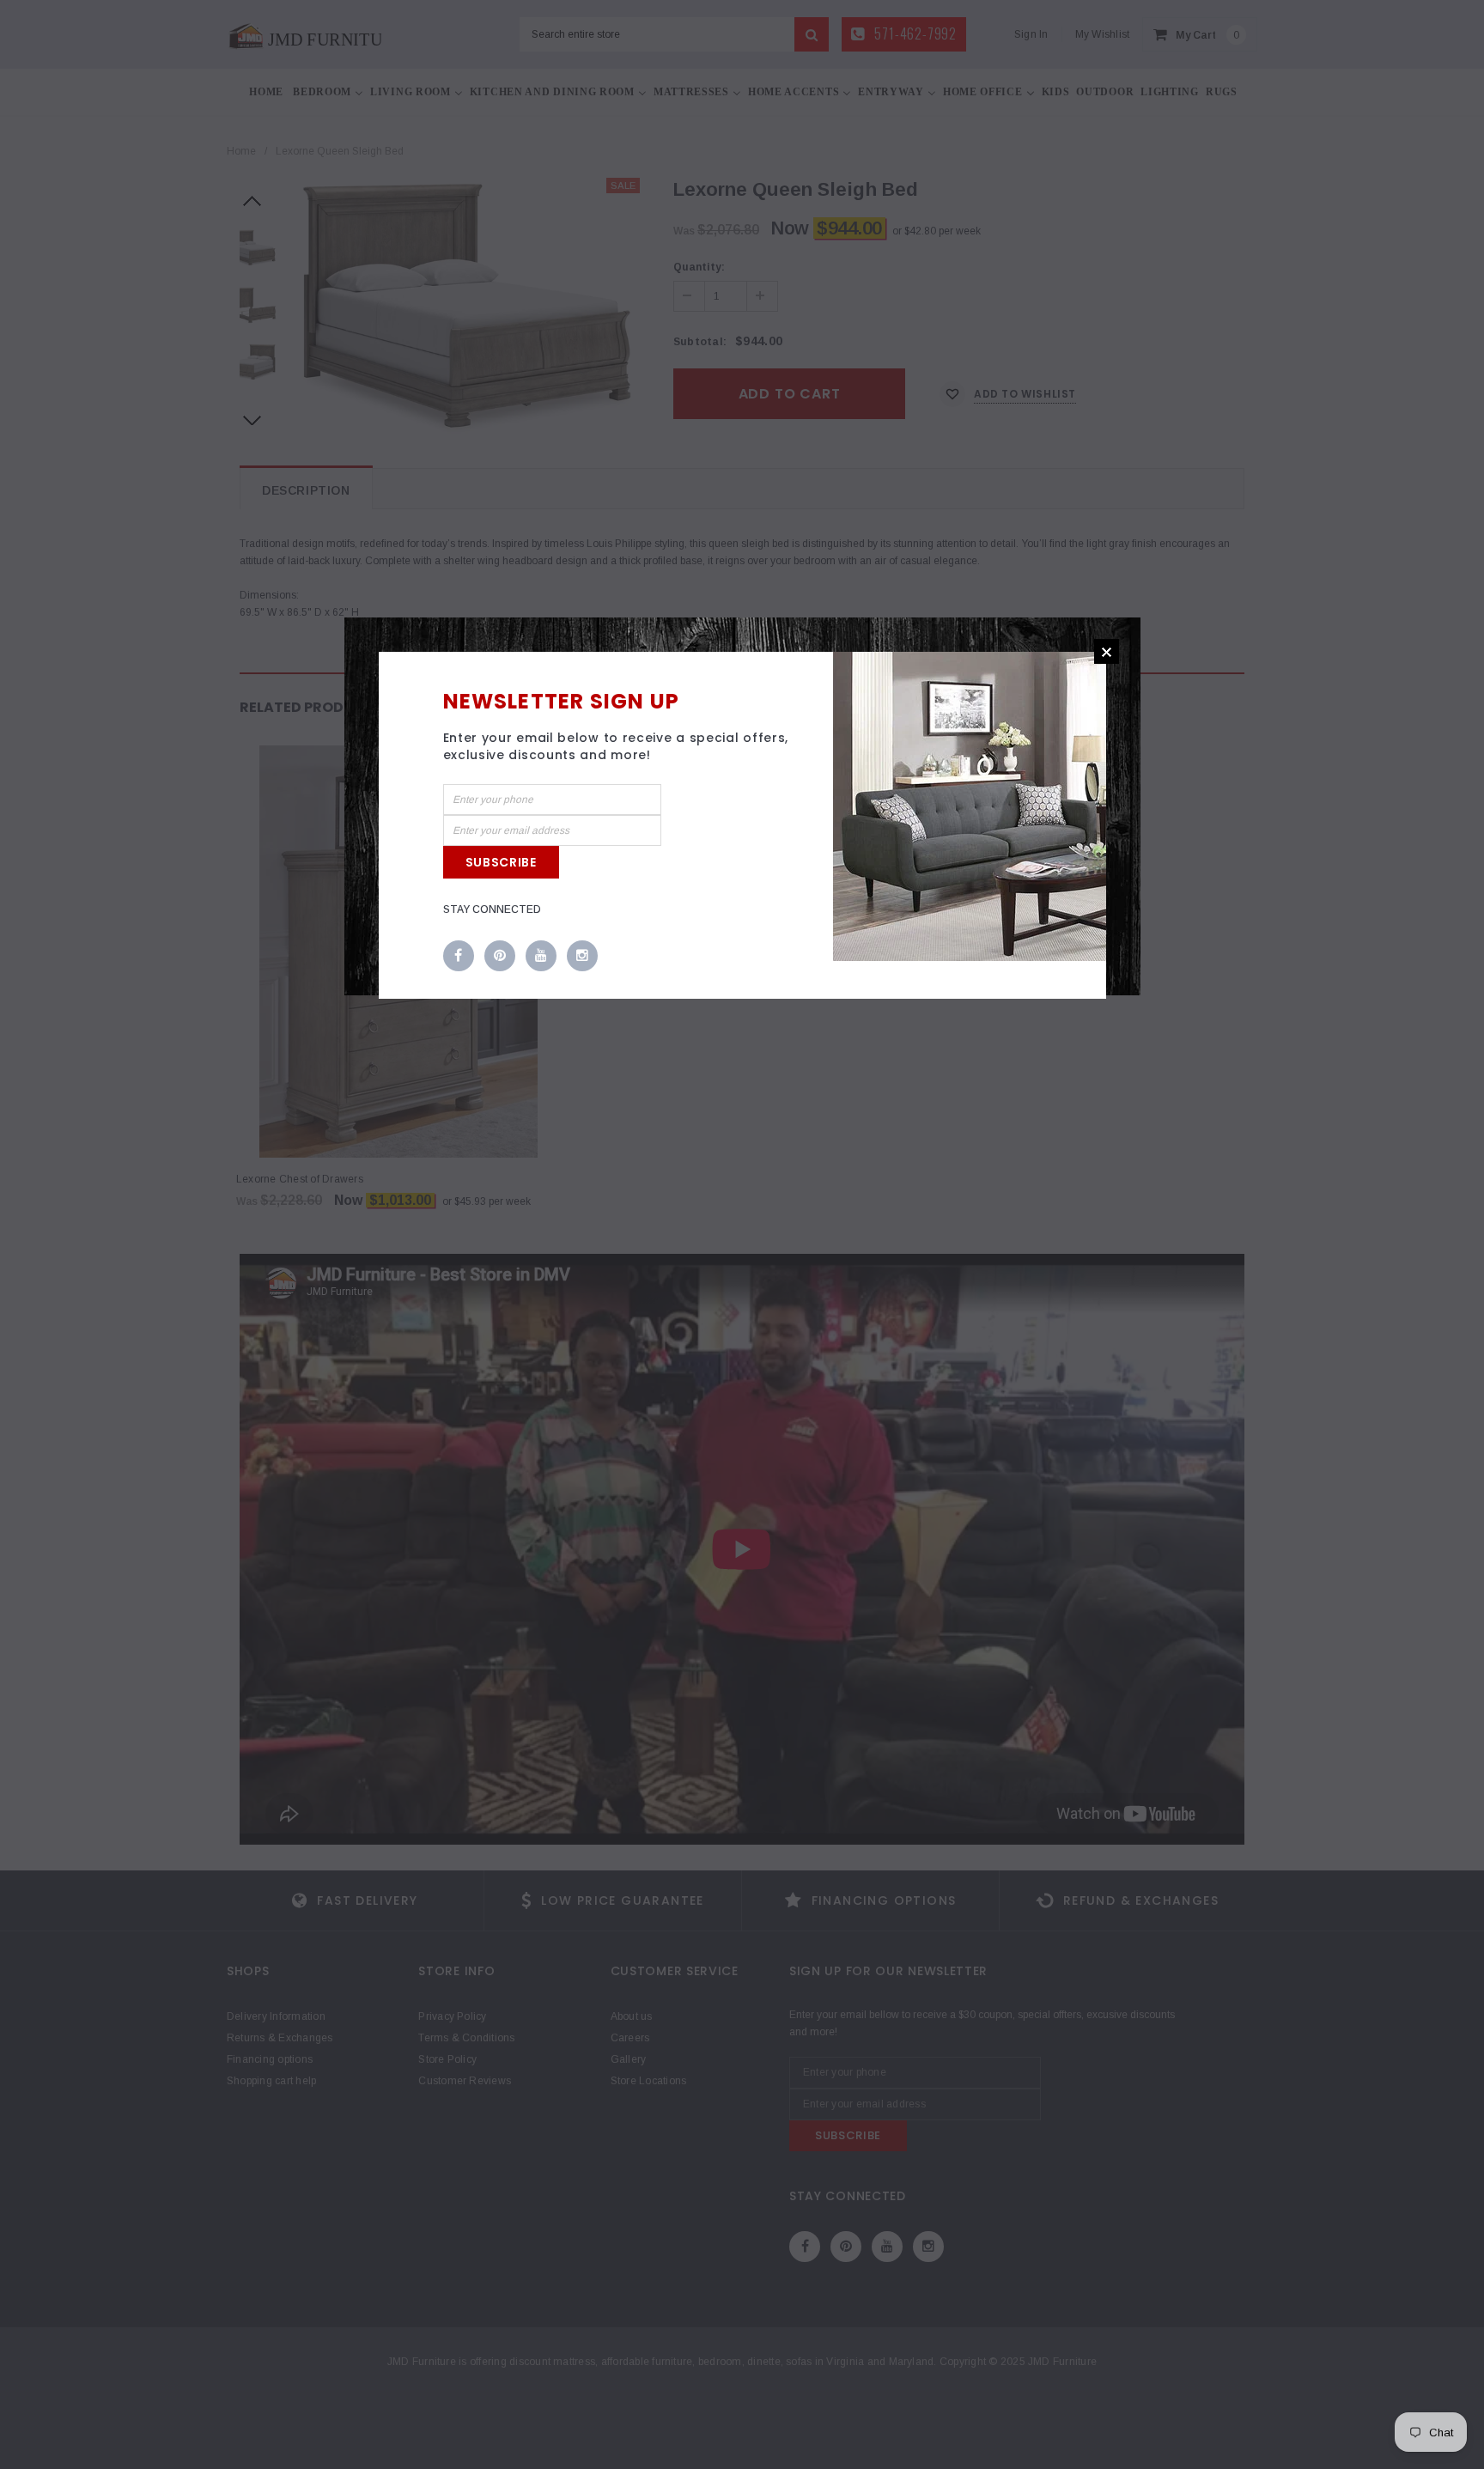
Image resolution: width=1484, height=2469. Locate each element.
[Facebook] (459, 957)
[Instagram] (582, 957)
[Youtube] (541, 957)
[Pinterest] (500, 957)
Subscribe (501, 862)
